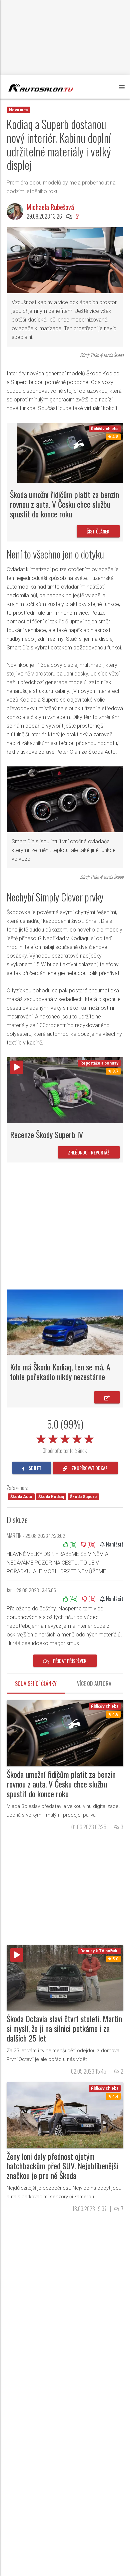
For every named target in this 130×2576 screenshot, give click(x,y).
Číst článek (98, 531)
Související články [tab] (36, 1684)
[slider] (65, 1438)
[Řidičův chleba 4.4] (65, 2115)
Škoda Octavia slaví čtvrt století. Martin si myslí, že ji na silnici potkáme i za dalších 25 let (64, 2028)
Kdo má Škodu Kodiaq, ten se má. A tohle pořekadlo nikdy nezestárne (60, 1372)
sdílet (34, 1468)
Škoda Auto (21, 1497)
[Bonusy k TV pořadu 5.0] (65, 1977)
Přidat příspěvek (69, 1661)
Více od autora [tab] (94, 1684)
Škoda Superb (83, 1497)
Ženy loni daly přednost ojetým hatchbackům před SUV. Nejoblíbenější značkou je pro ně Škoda (62, 2166)
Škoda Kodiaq (51, 1497)
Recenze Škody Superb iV (46, 1134)
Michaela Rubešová (50, 207)
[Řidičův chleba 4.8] (70, 452)
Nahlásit (114, 1544)
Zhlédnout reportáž (89, 1152)
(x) (72, 1544)
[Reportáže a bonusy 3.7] (65, 1090)
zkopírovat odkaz (89, 1468)
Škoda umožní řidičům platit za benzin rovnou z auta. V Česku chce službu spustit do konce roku (64, 504)
